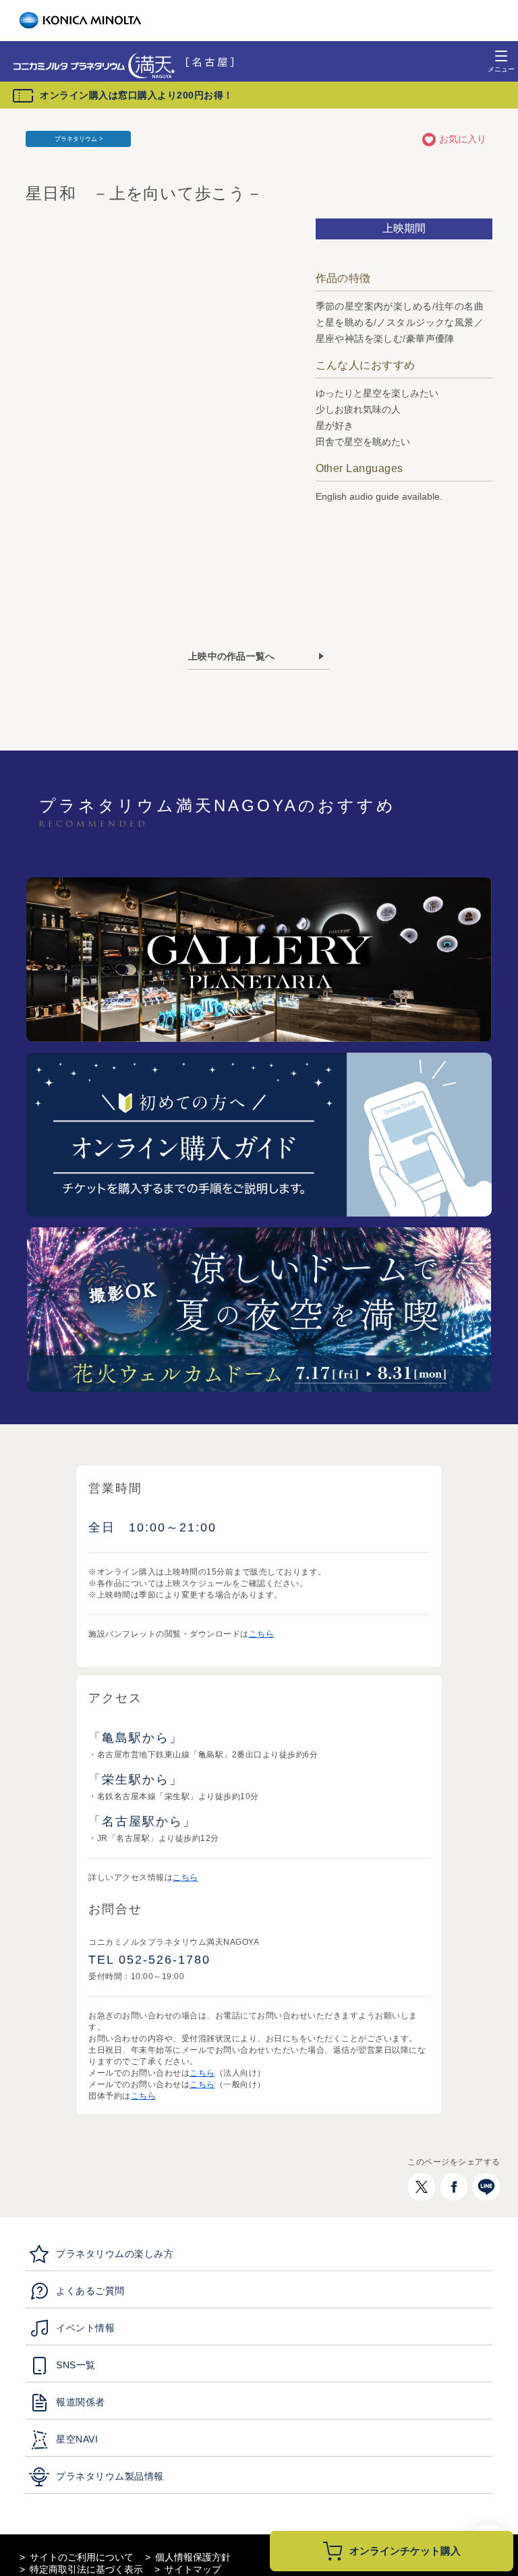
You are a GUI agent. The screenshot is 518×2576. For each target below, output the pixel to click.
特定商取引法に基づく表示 (86, 2569)
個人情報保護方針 (193, 2557)
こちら (262, 1634)
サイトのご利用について (82, 2557)
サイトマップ (193, 2569)
